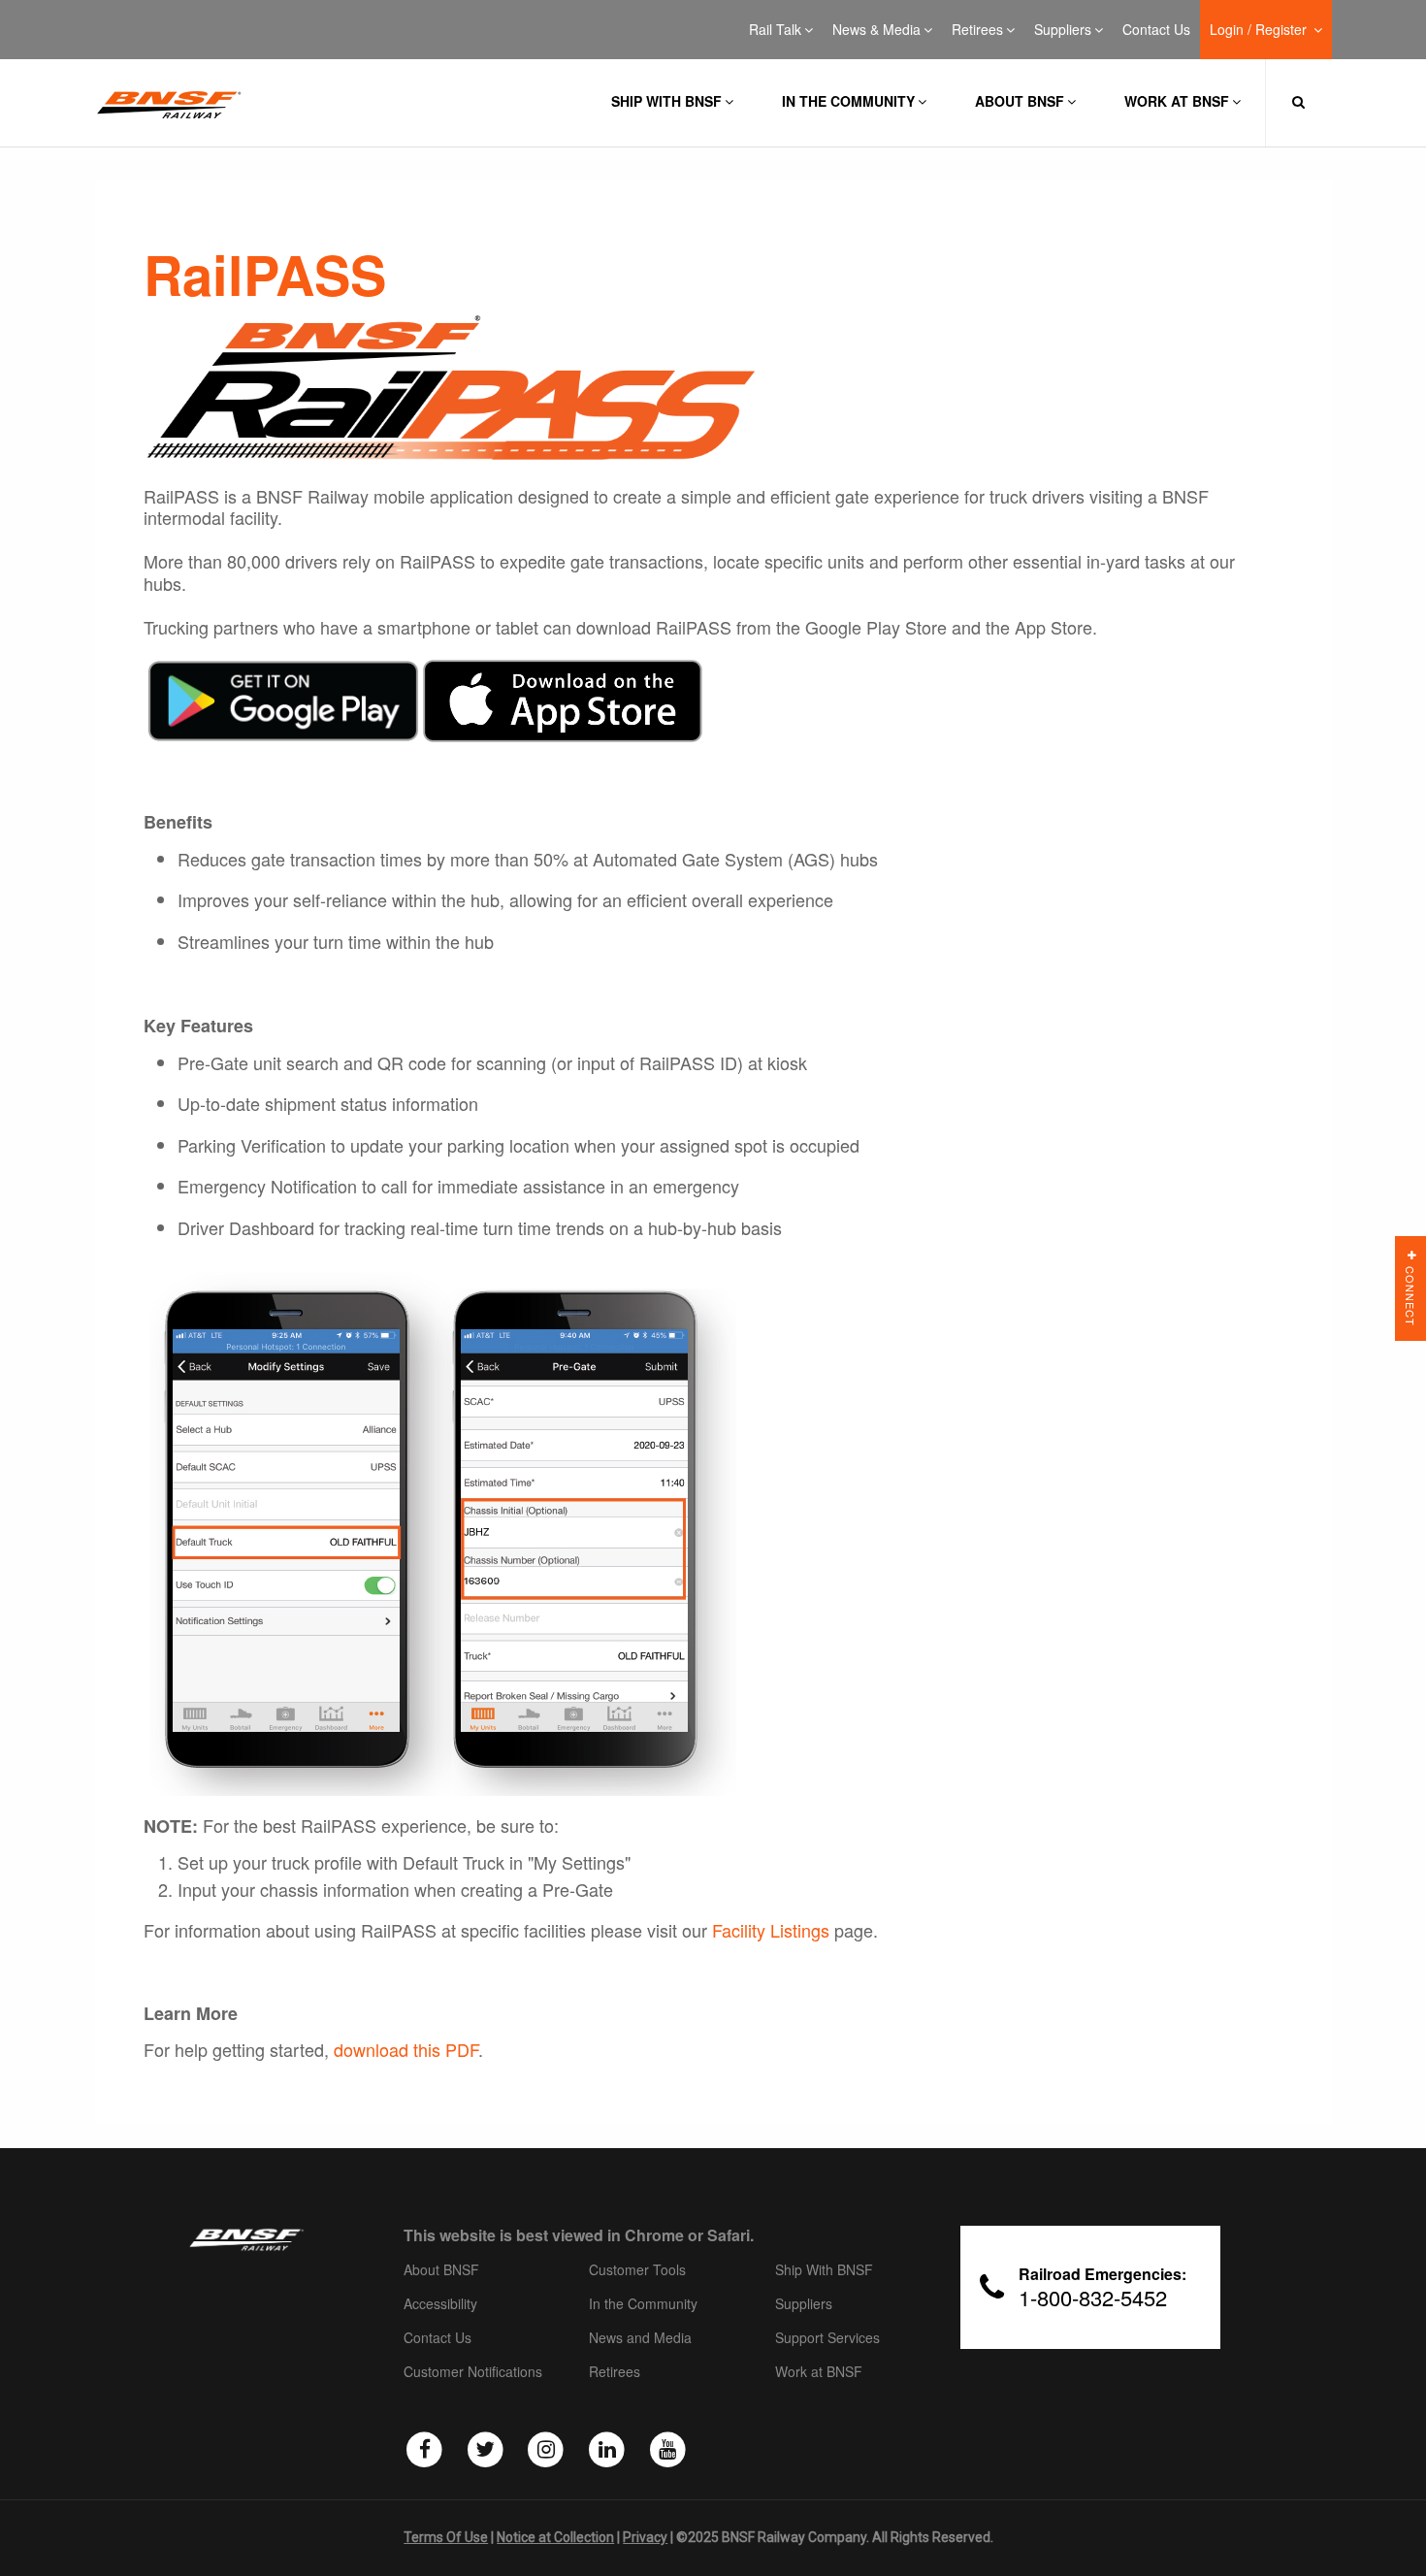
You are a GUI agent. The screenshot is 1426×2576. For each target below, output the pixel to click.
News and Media (640, 2338)
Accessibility (440, 2304)
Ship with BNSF (666, 101)
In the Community (848, 101)
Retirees (977, 30)
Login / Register (1260, 30)
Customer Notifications (473, 2372)
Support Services (827, 2338)
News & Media (876, 30)
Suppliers (1063, 30)
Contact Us (1156, 30)
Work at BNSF (1177, 101)
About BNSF (1020, 101)
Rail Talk (775, 30)
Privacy (645, 2537)
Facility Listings (771, 1930)
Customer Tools (637, 2270)
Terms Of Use (446, 2537)
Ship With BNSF (824, 2270)
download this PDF (406, 2049)
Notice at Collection (555, 2537)
